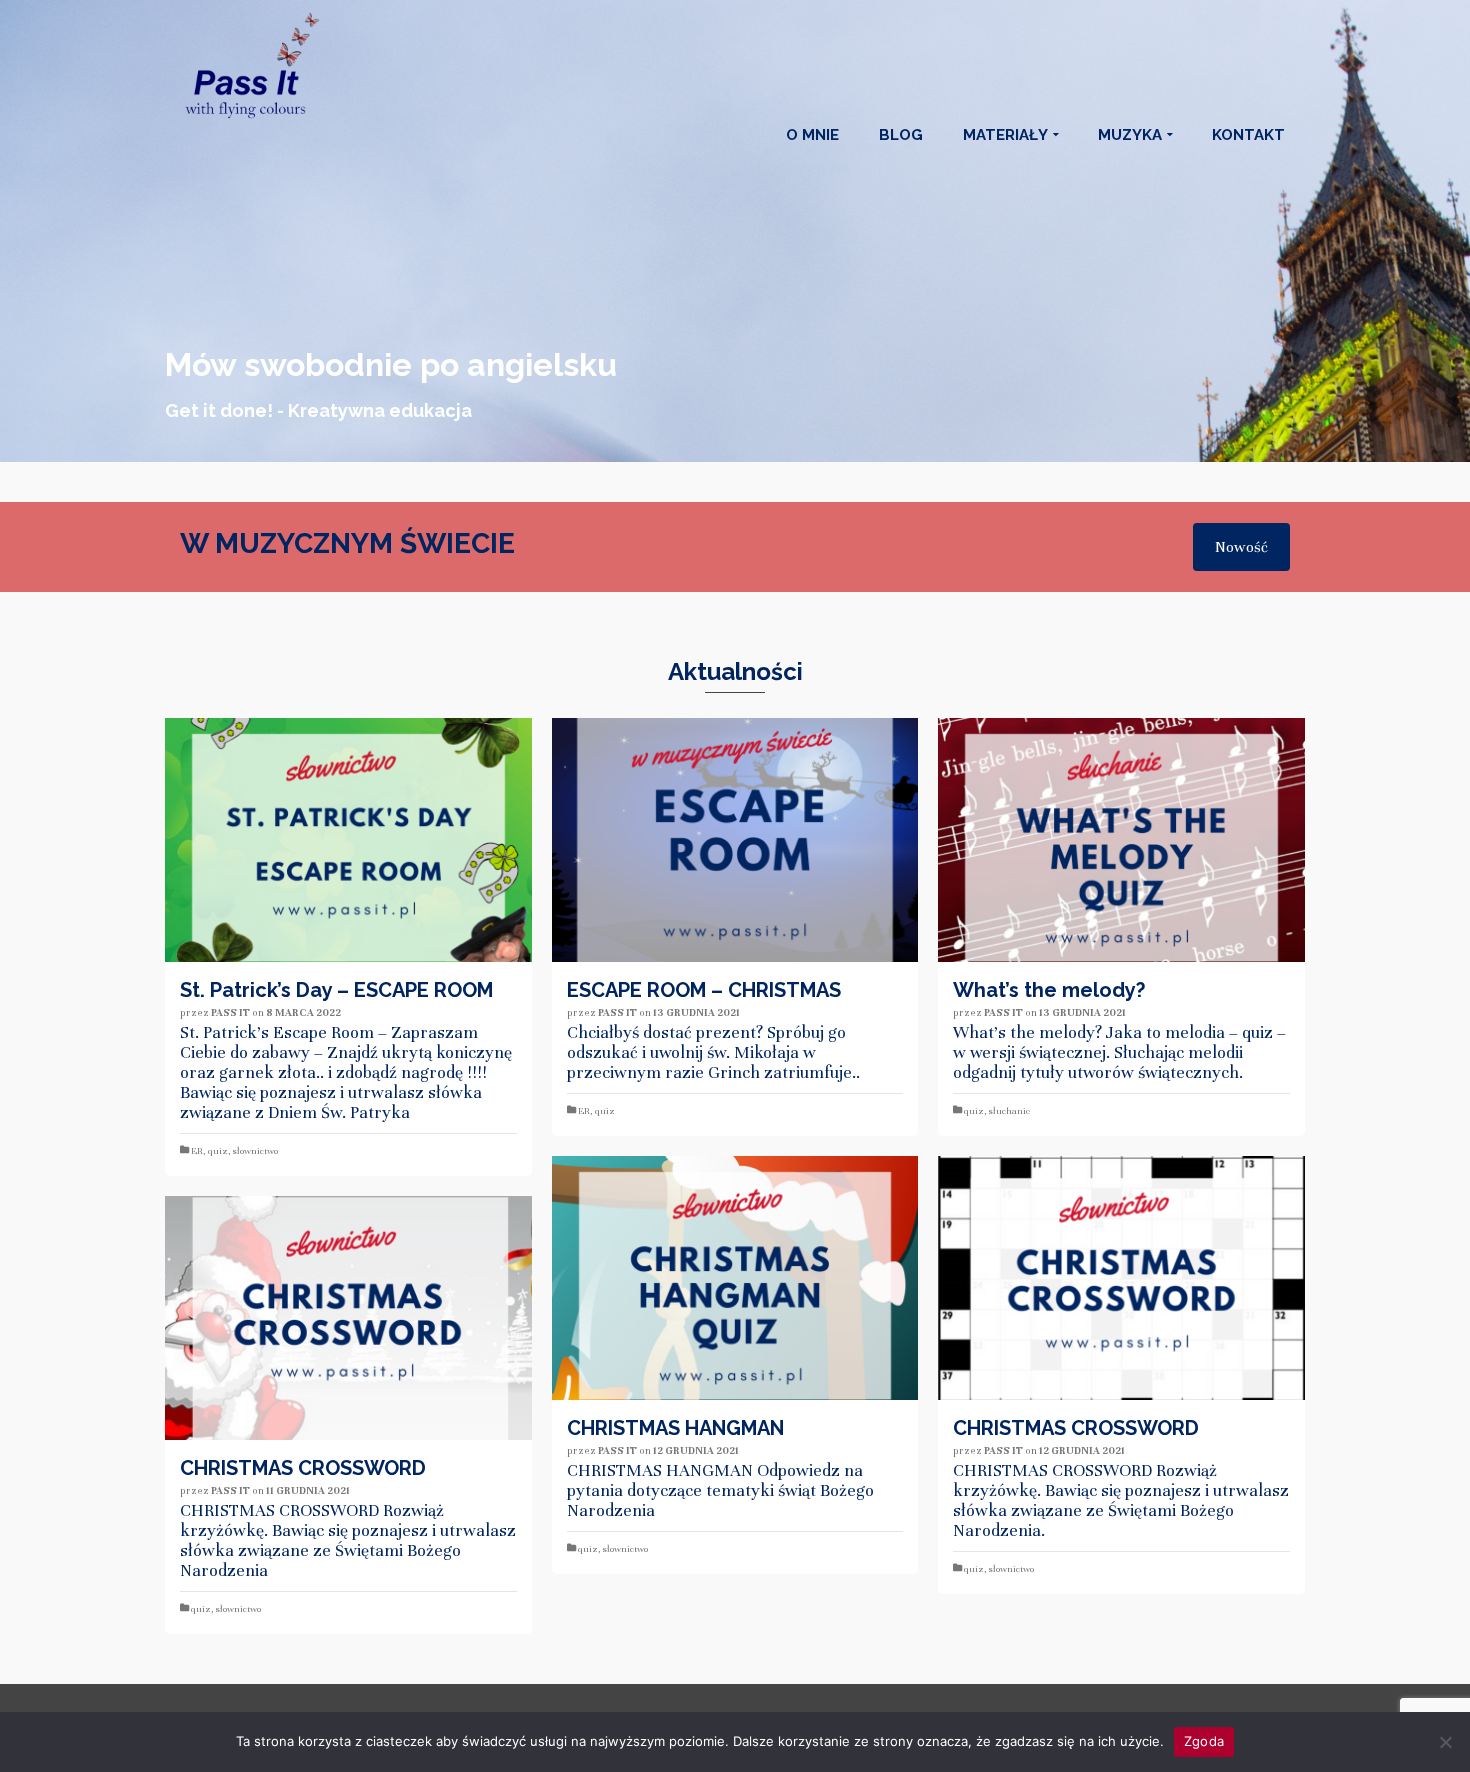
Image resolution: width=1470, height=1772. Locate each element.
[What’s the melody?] (1121, 840)
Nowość (1241, 547)
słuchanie (1009, 1111)
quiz (218, 1151)
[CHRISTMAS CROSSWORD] (1121, 1278)
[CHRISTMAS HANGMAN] (735, 1278)
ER (197, 1151)
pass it (230, 1012)
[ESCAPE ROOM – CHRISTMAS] (735, 840)
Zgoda (1204, 1741)
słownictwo (255, 1151)
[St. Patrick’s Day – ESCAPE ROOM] (348, 840)
